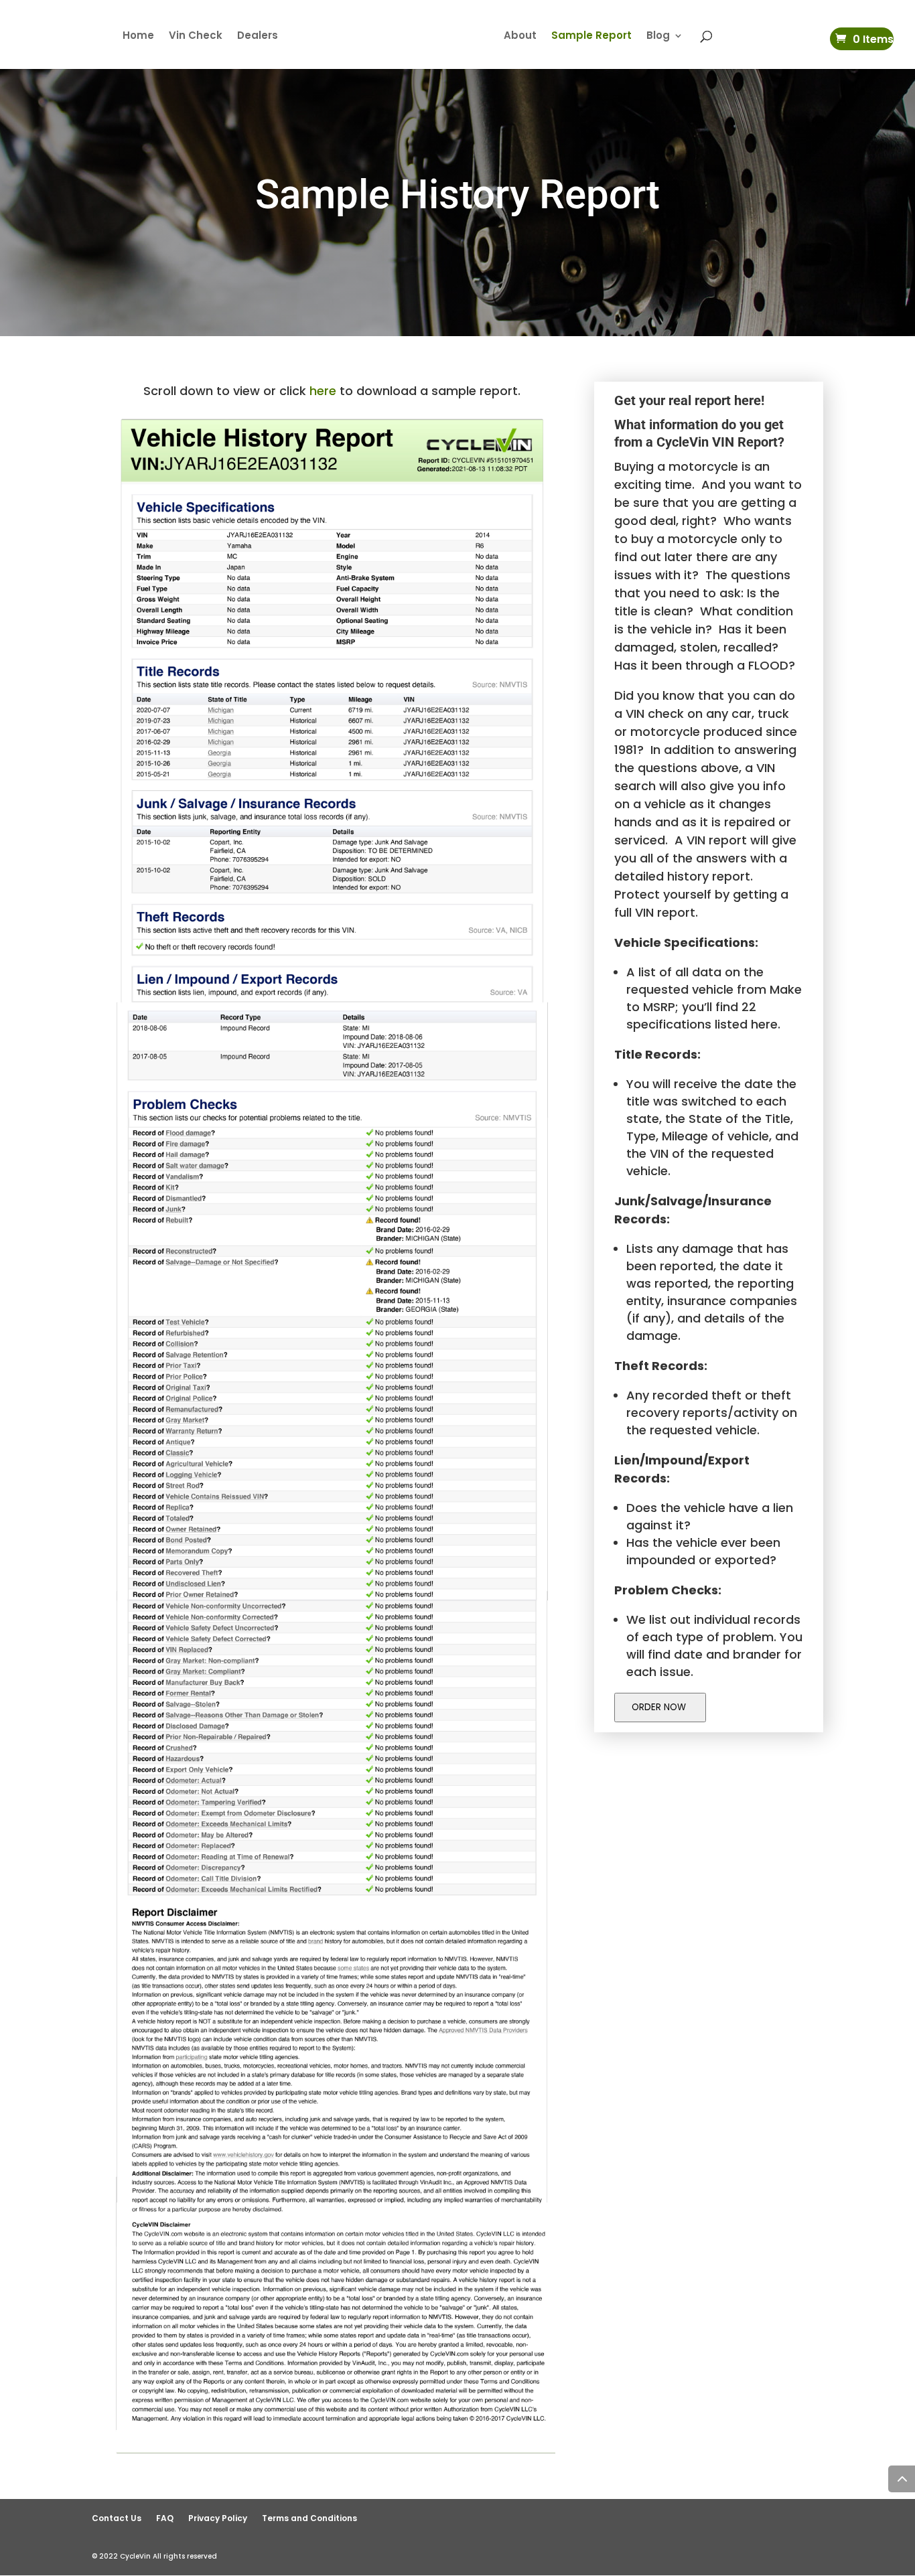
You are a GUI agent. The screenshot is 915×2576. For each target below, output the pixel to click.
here (323, 391)
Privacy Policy (218, 2518)
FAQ (165, 2518)
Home (138, 36)
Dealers (258, 36)
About (520, 36)
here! (749, 400)
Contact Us (117, 2518)
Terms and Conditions (309, 2518)
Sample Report (591, 36)
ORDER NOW (660, 1707)
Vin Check (196, 36)
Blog (658, 36)
